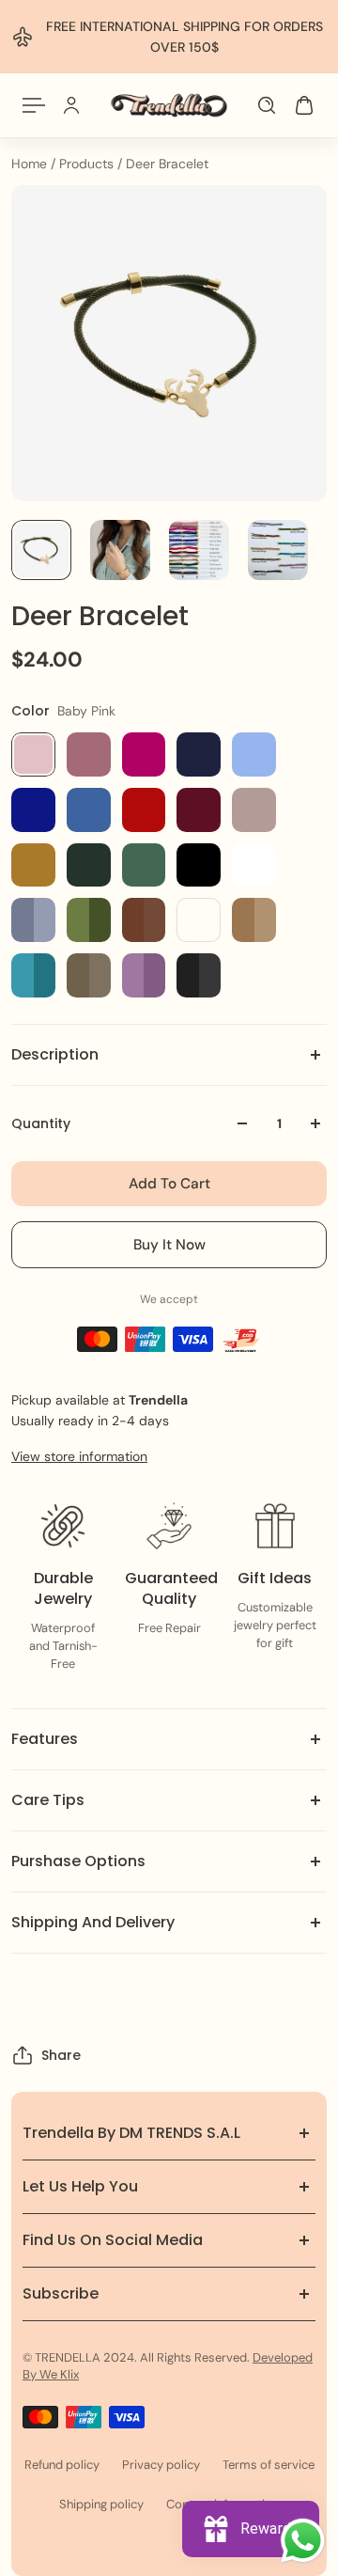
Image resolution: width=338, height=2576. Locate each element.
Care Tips (48, 1800)
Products (88, 164)
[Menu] (34, 105)
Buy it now (169, 1245)
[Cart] (304, 105)
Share (61, 2055)
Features (45, 1739)
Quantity (41, 1123)
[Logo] (169, 105)
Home (31, 164)
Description (55, 1054)
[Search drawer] (267, 105)
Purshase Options (78, 1861)
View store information (79, 1456)
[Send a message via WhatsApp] (303, 2541)
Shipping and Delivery (93, 1922)
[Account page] (71, 105)
